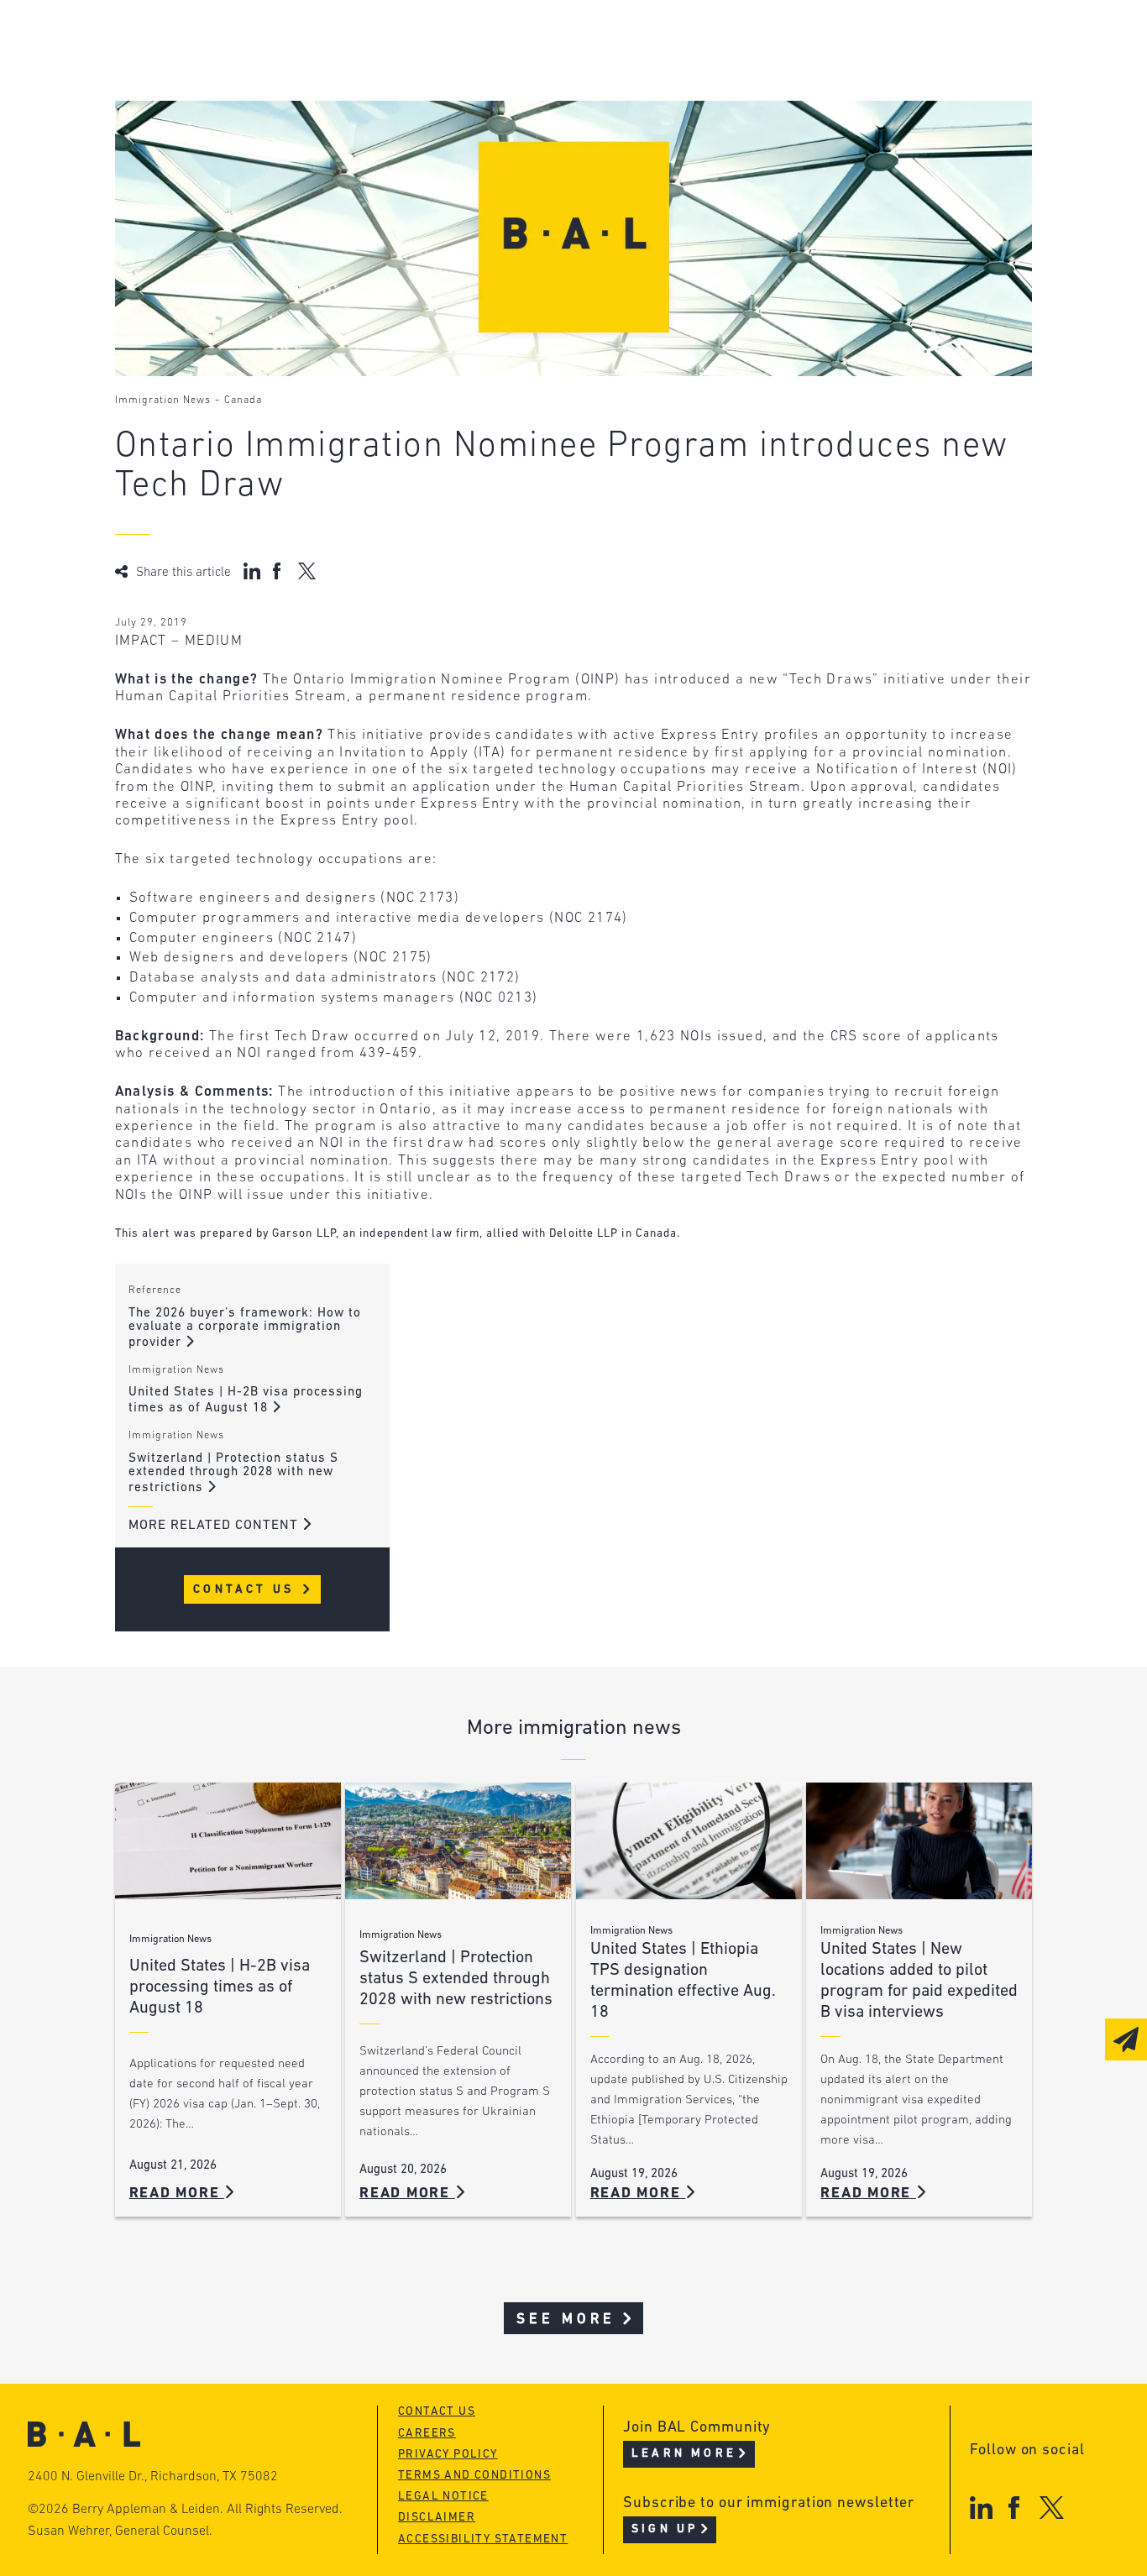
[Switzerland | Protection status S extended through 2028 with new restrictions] (458, 1841)
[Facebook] (1014, 2508)
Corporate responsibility (275, 72)
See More (566, 2319)
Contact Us (246, 1590)
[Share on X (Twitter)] (307, 571)
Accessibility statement (483, 2539)
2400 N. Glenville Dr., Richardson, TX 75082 (153, 2477)
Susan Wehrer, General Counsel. (120, 2531)
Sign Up (665, 2529)
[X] (1052, 2508)
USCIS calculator (499, 136)
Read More (177, 2194)
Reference (155, 1291)
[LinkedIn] (981, 2508)
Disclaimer (437, 2518)
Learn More (684, 2454)
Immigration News (163, 401)
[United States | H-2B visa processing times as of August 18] (228, 1841)
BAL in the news (242, 104)
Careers (209, 136)
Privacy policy (448, 2455)
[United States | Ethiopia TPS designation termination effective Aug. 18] (689, 1841)
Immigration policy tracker (539, 72)
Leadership (222, 40)
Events (459, 104)
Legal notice (443, 2497)
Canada (243, 401)
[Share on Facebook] (279, 571)
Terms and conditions (474, 2476)
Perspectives (484, 40)
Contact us (437, 2412)
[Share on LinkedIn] (252, 571)
